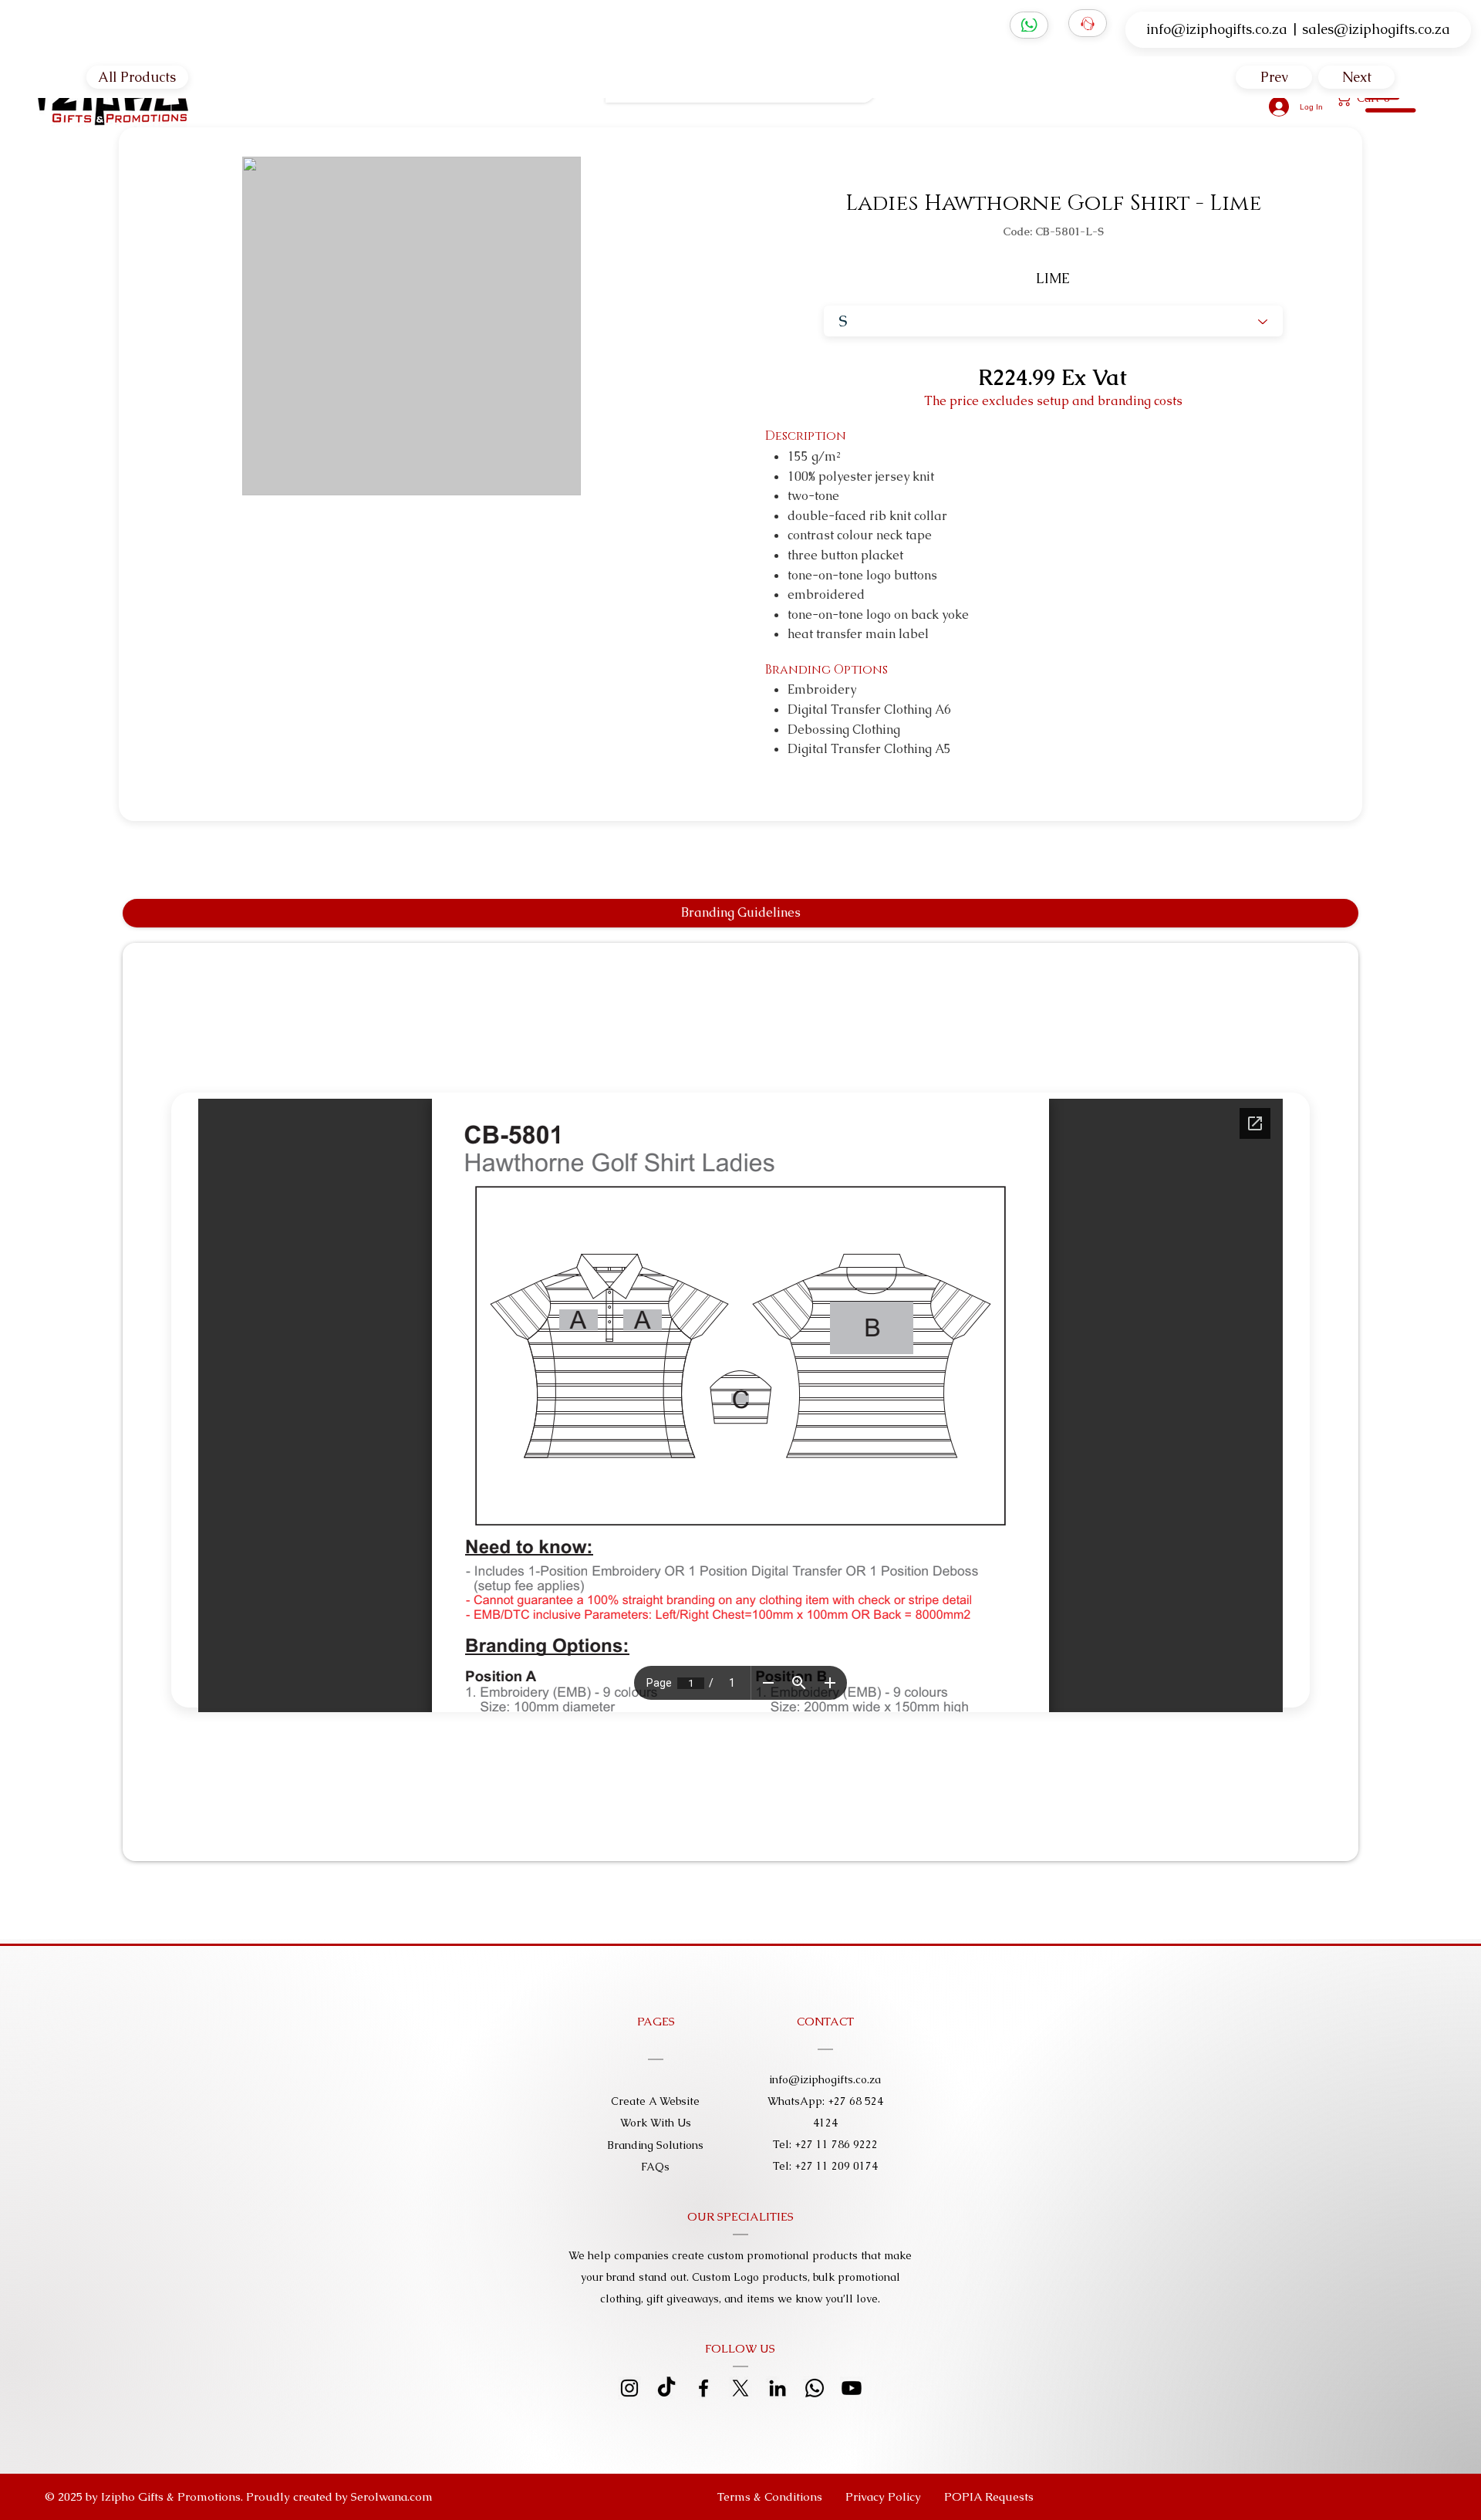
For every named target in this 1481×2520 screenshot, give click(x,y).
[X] (740, 2388)
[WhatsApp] (1029, 25)
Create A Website (655, 2101)
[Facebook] (703, 2388)
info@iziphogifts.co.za (1217, 29)
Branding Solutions (655, 2145)
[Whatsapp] (815, 2388)
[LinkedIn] (778, 2388)
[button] (989, 2497)
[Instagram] (629, 2388)
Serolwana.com (392, 2496)
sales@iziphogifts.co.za (1376, 29)
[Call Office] (1088, 23)
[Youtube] (852, 2388)
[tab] (741, 913)
